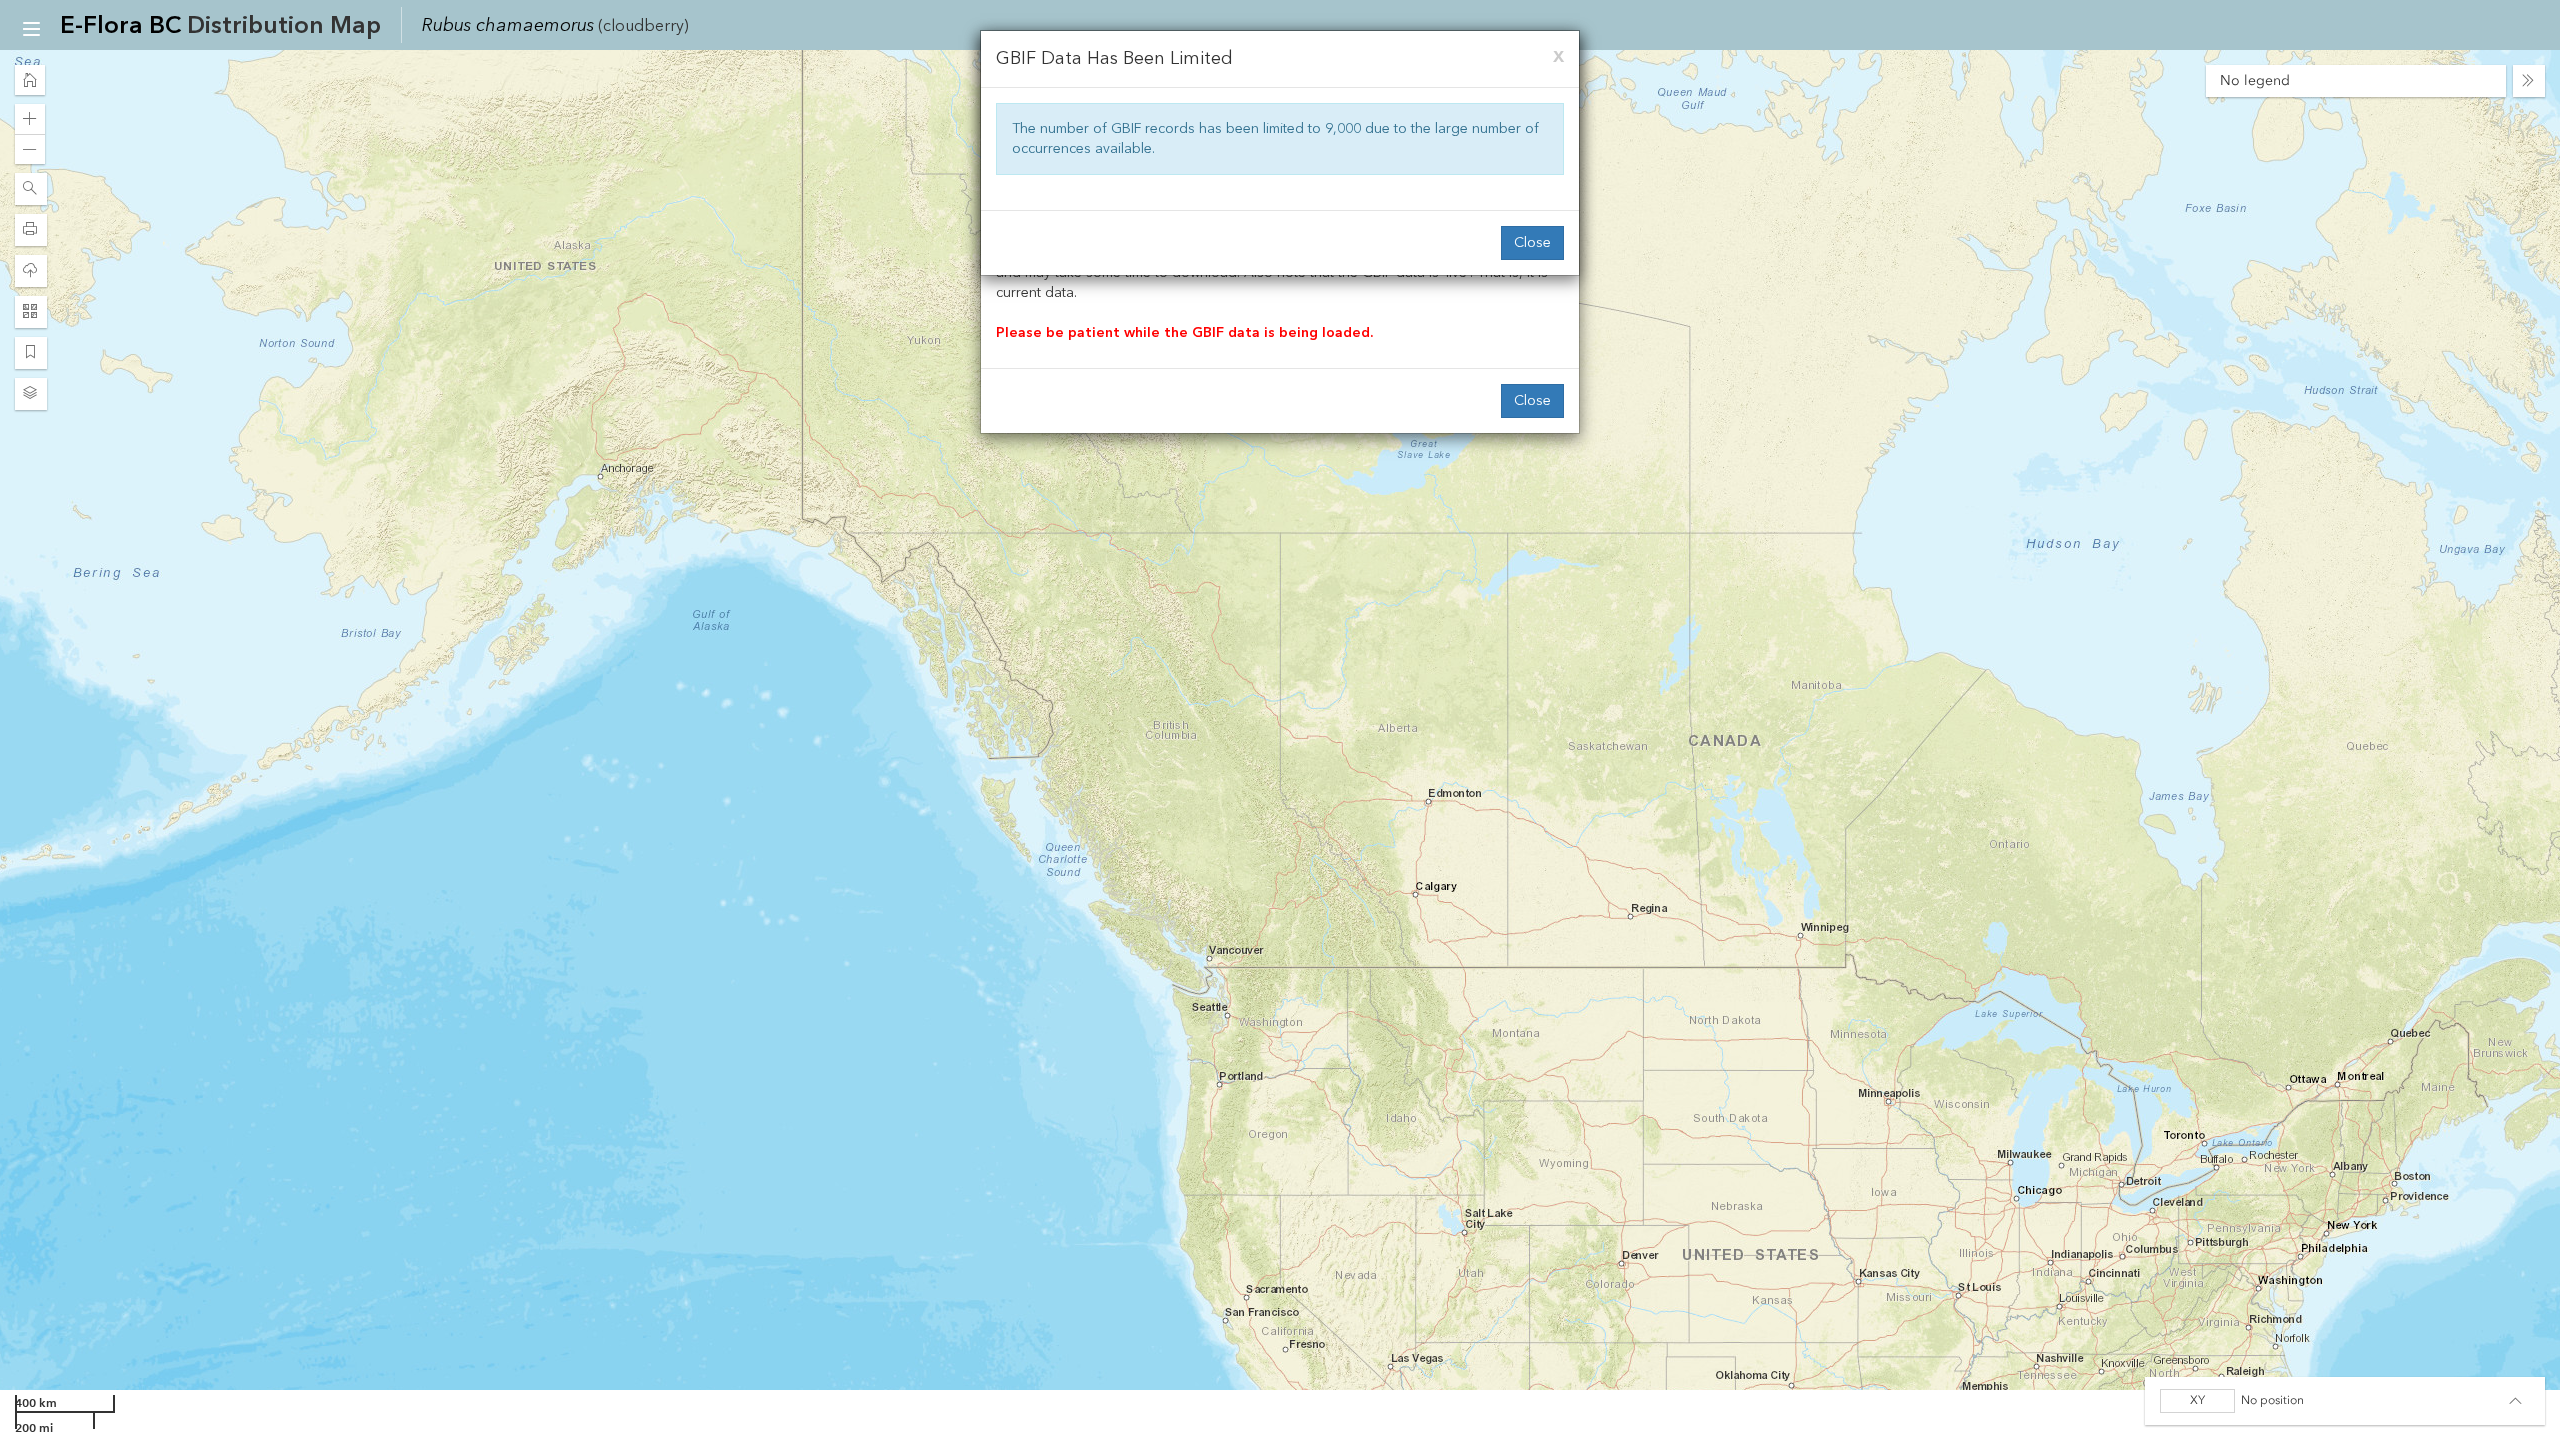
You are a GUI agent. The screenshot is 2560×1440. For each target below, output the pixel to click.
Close (1532, 242)
